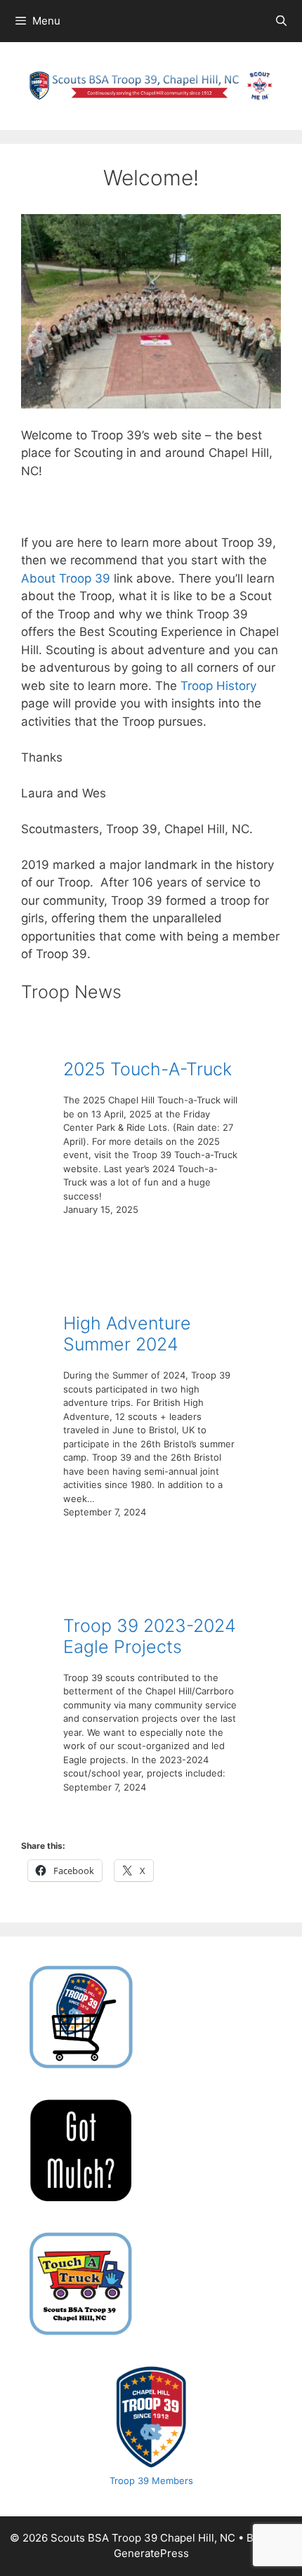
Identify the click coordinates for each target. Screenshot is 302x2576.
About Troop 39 (67, 578)
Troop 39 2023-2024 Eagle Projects (150, 1636)
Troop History (218, 686)
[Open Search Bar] (281, 21)
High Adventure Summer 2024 (127, 1334)
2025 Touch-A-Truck (147, 1069)
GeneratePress (151, 2553)
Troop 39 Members (151, 2481)
